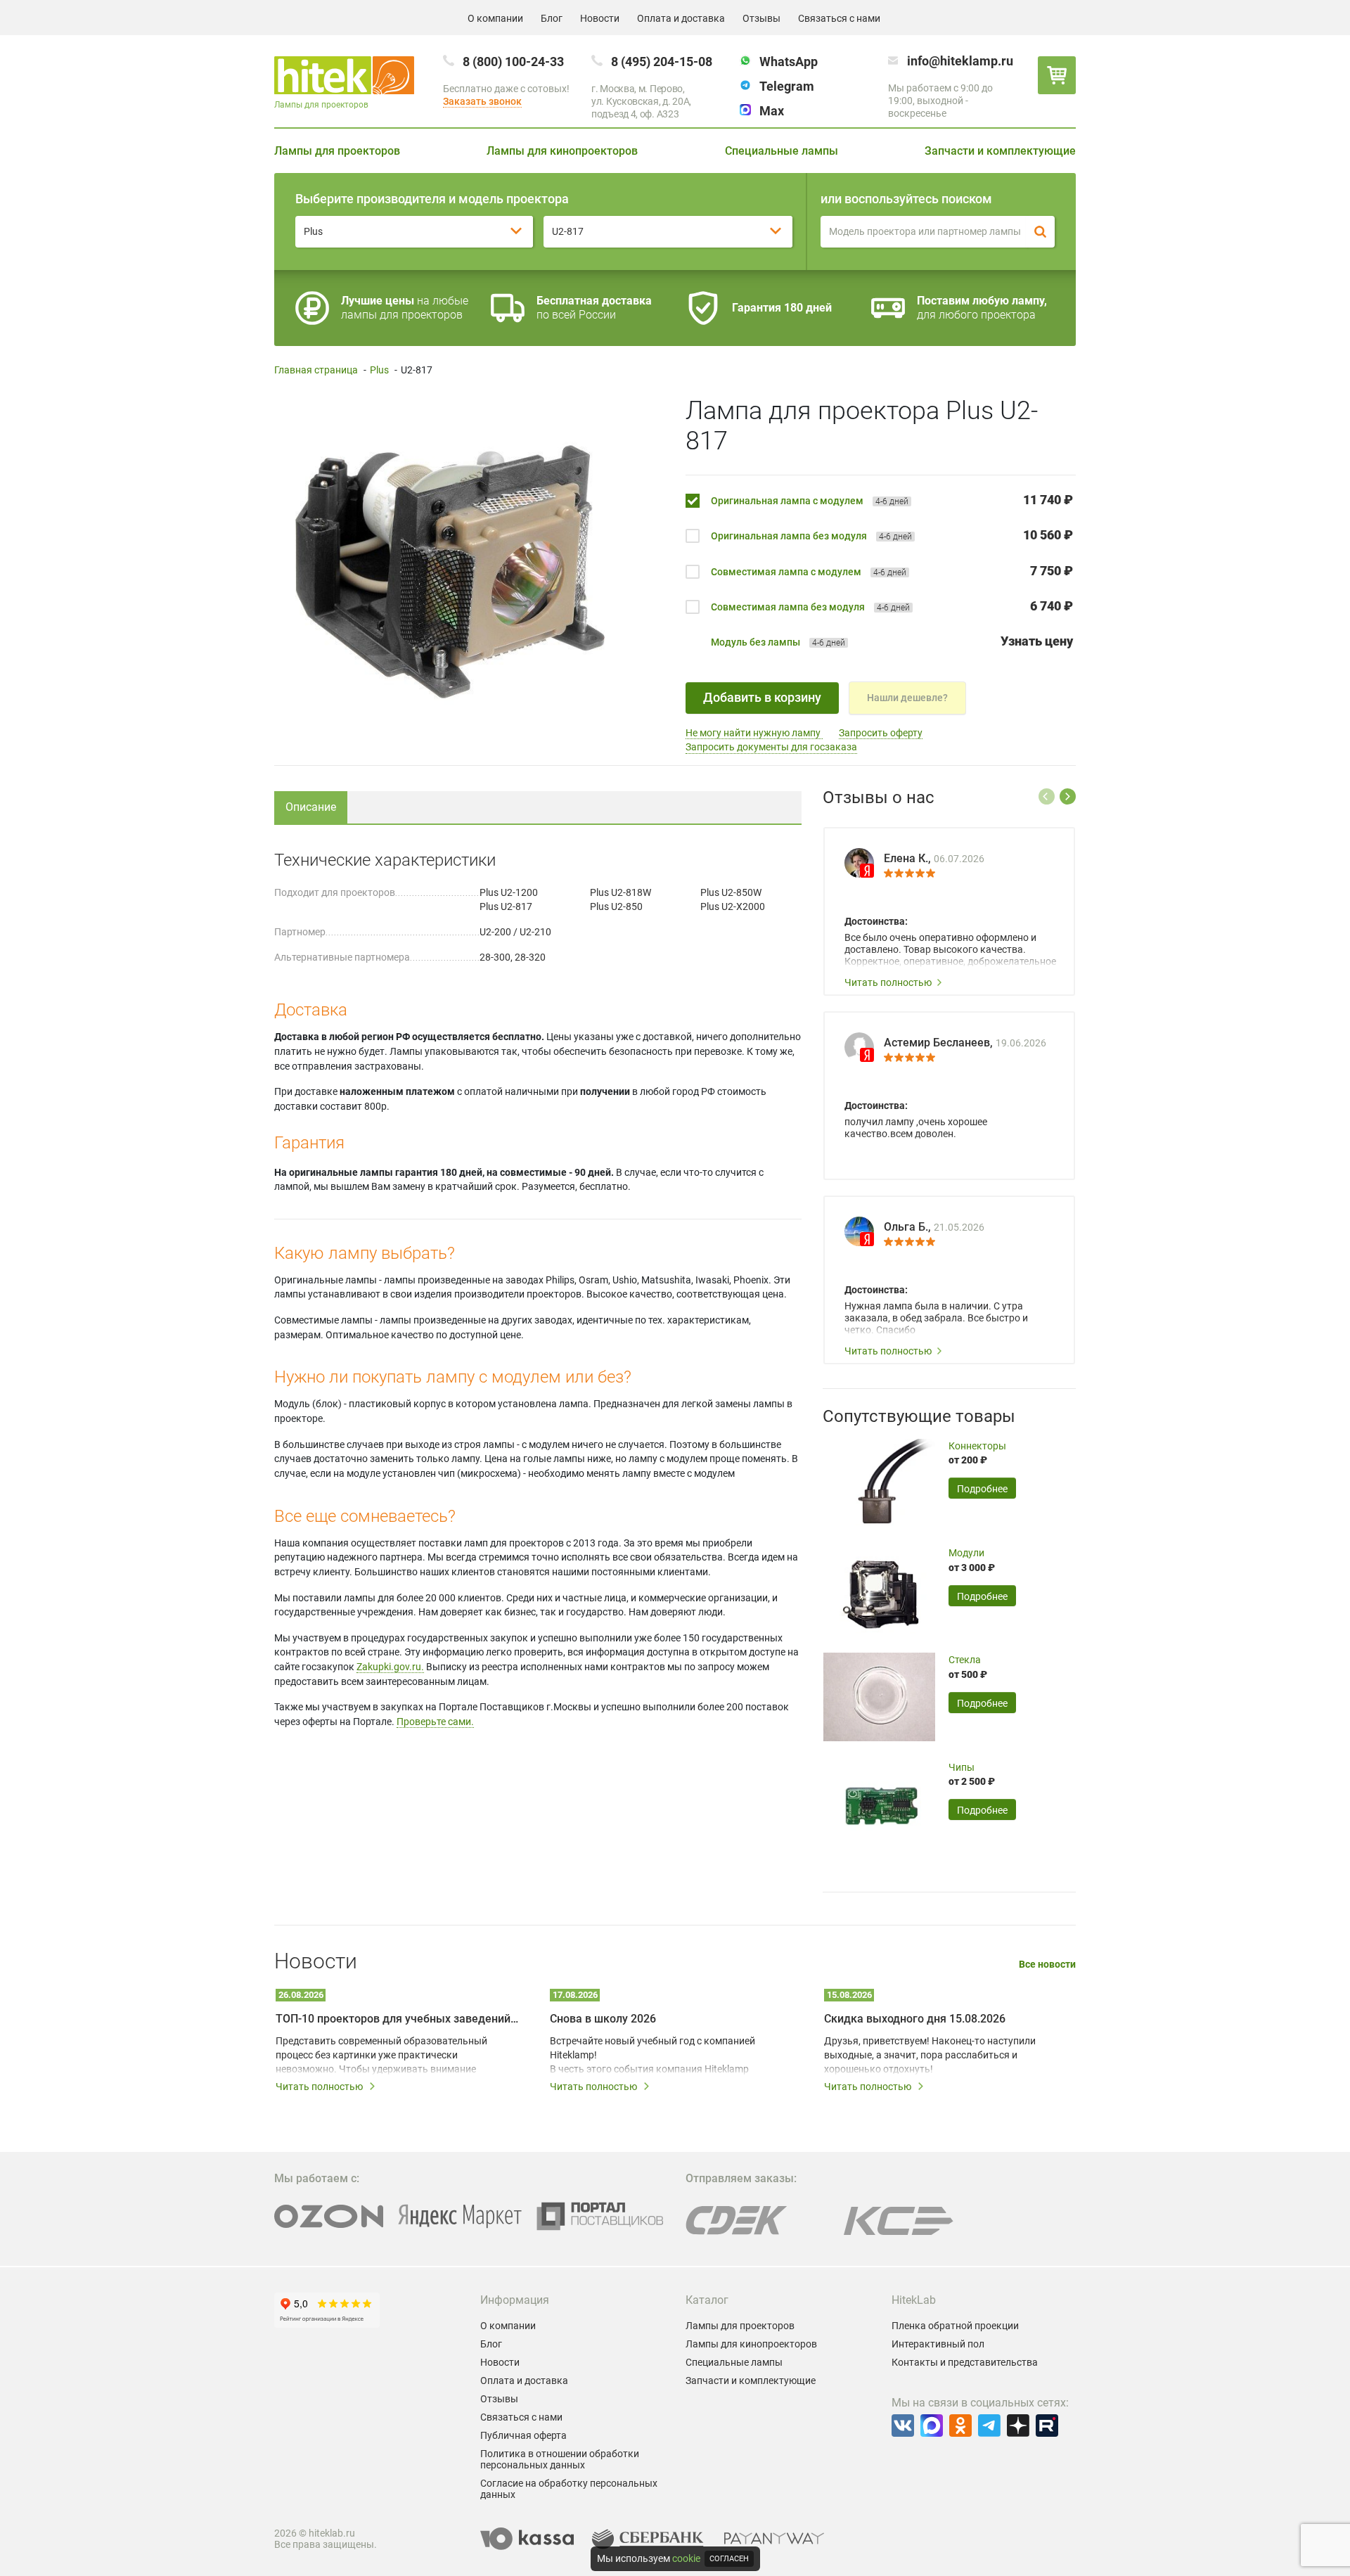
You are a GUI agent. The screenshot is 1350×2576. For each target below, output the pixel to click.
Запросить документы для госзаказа (771, 747)
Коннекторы (977, 1446)
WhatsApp (789, 62)
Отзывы (761, 18)
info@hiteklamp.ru (960, 61)
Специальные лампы (782, 151)
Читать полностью (888, 982)
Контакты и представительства (965, 2362)
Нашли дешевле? (907, 698)
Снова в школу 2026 (603, 2019)
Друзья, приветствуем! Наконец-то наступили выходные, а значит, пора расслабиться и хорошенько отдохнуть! (930, 2055)
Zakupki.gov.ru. (390, 1667)
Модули (966, 1553)
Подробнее (982, 1489)
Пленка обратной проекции (955, 2326)
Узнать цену (1037, 641)
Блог (552, 18)
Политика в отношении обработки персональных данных (560, 2459)
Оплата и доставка (681, 18)
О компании (495, 18)
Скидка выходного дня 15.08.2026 (915, 2019)
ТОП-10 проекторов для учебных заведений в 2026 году (397, 2019)
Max (772, 111)
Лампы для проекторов (337, 151)
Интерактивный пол (938, 2344)
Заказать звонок (482, 101)
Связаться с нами (839, 18)
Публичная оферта (523, 2435)
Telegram (787, 86)
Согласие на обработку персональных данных (569, 2489)
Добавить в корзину (762, 697)
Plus (379, 370)
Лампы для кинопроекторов (562, 151)
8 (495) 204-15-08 (662, 62)
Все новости (1047, 1965)
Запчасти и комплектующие (1000, 151)
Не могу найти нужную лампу (754, 733)
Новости (600, 18)
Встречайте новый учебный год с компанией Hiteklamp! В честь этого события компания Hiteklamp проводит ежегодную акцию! (652, 2056)
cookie (686, 2558)
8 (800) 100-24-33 (513, 62)
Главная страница (316, 370)
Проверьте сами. (435, 1722)
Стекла (965, 1660)
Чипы (962, 1767)
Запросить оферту (881, 733)
